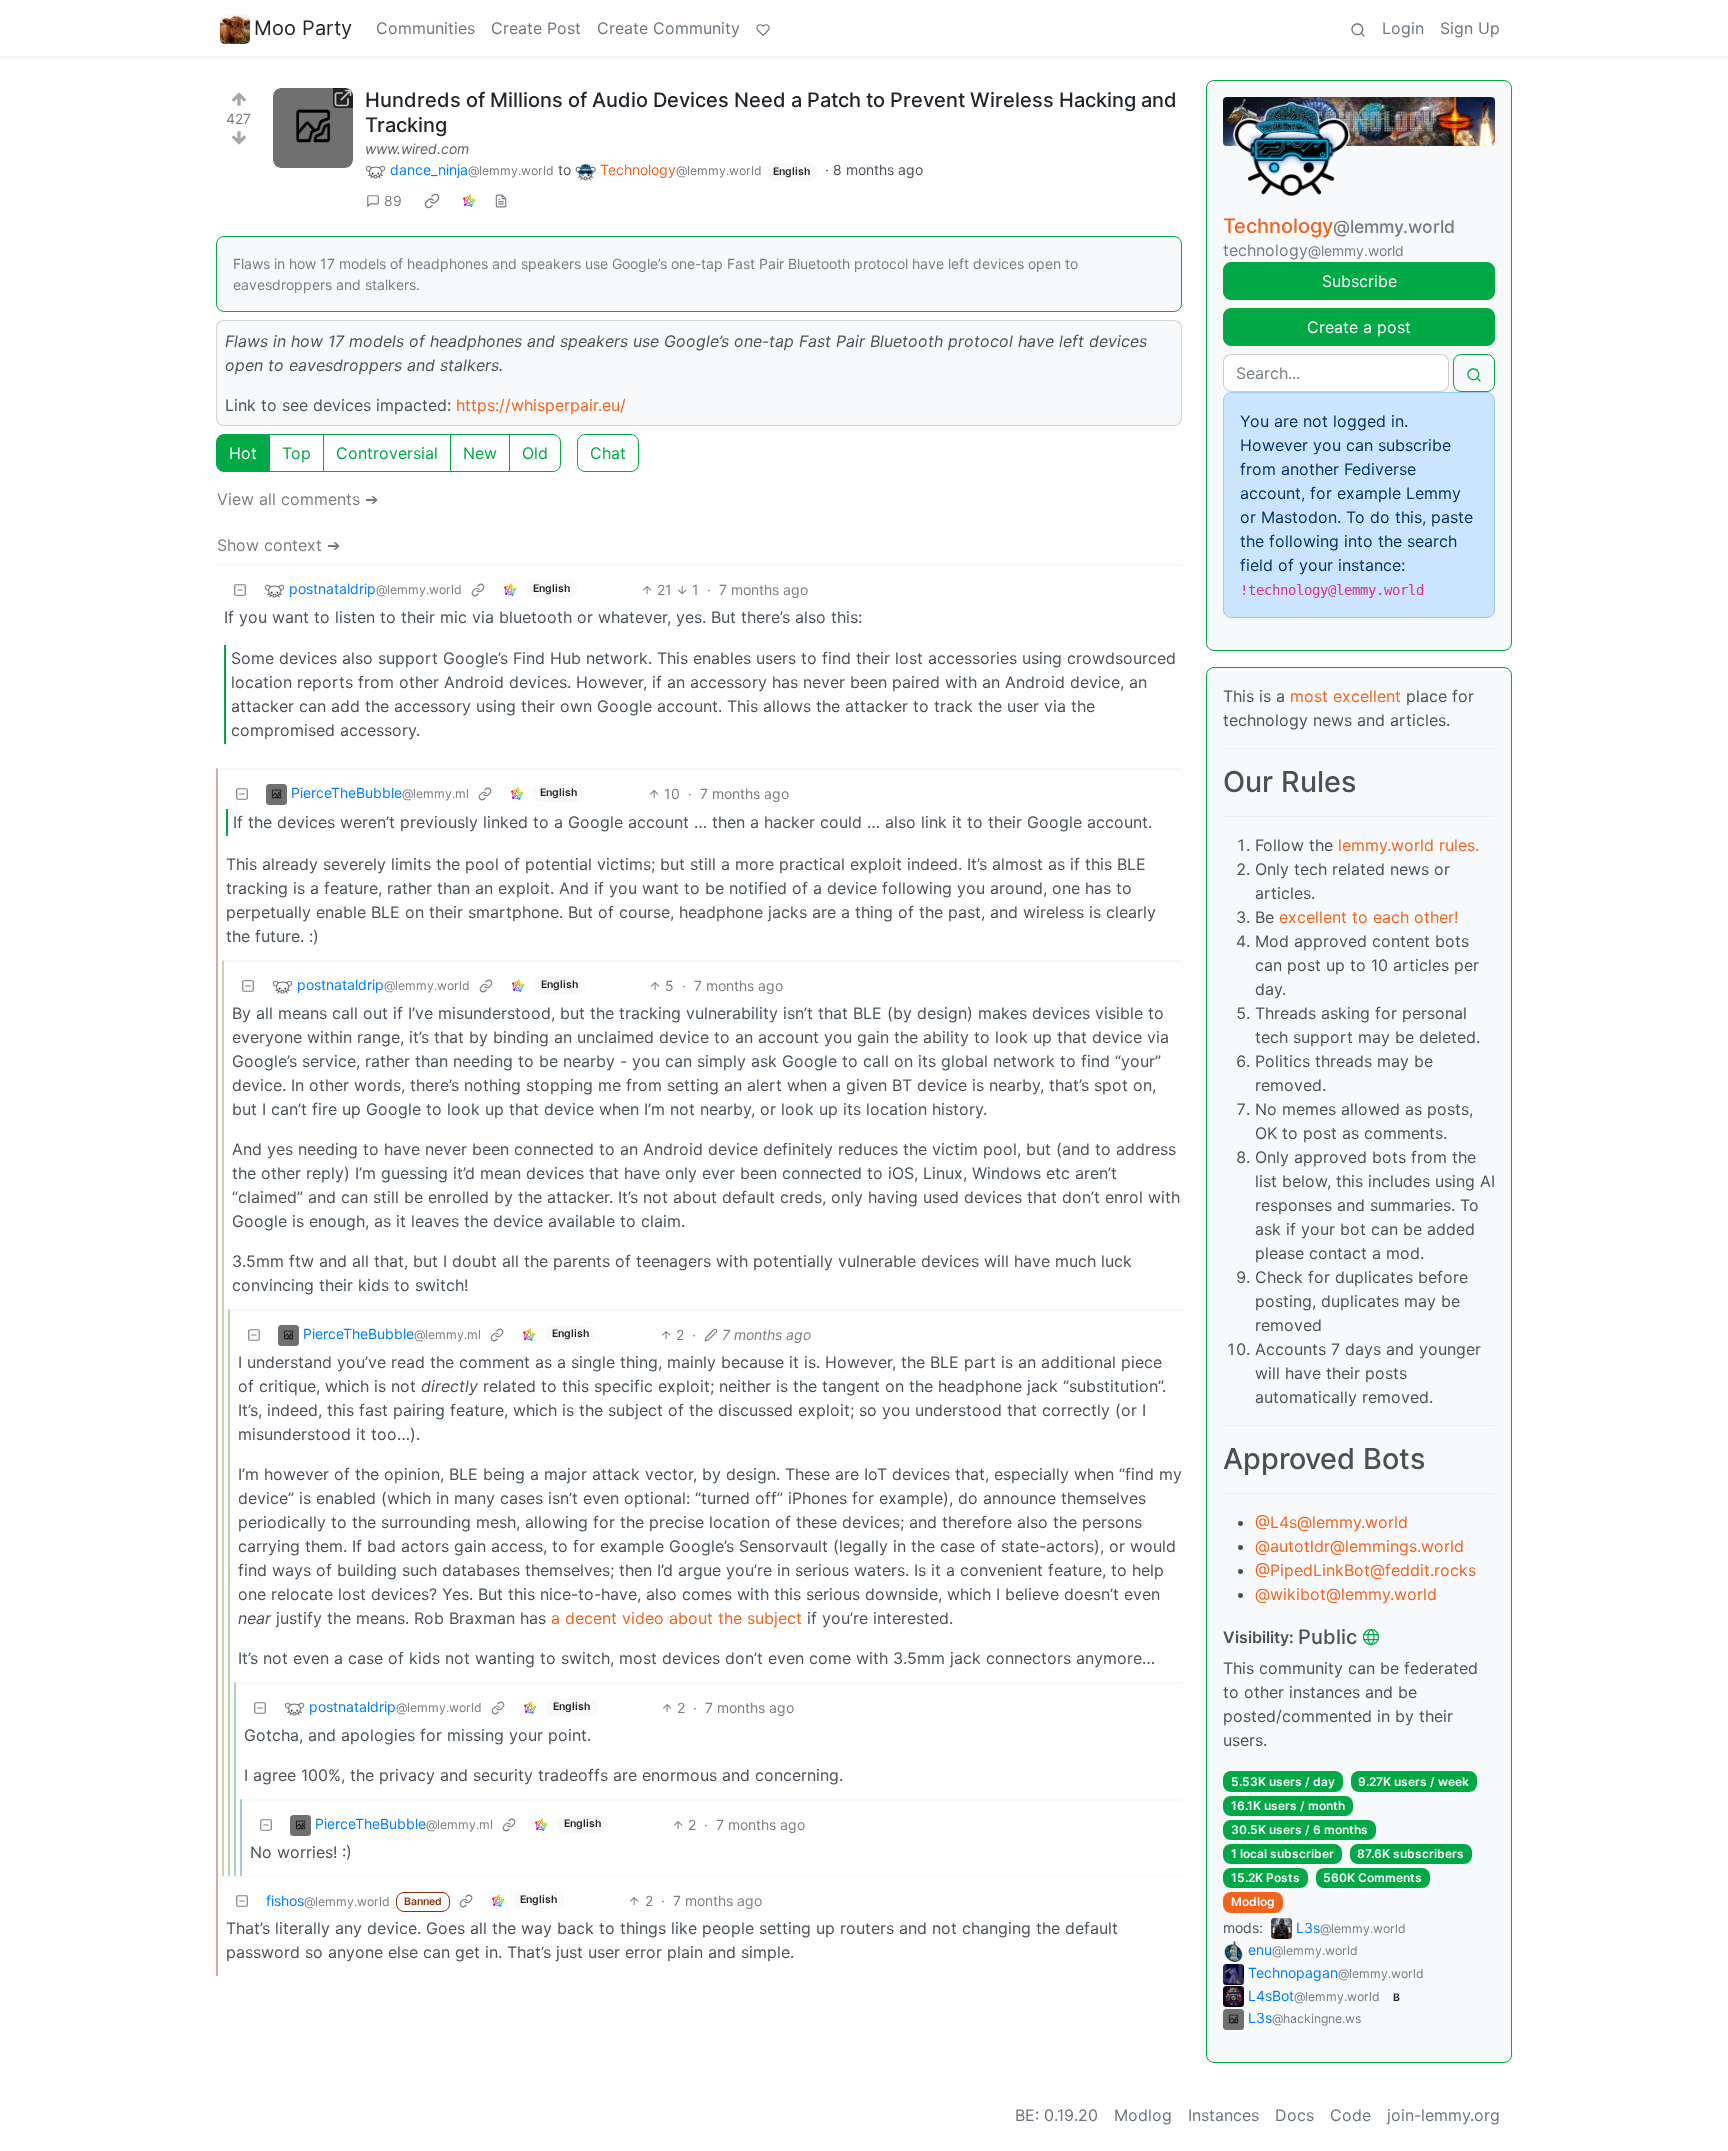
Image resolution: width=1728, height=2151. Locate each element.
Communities (425, 28)
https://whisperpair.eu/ (541, 405)
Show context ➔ (278, 545)
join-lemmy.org (1443, 2115)
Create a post (1359, 327)
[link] (432, 201)
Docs (1294, 2115)
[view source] (501, 200)
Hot (243, 453)
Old (535, 453)
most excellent (1345, 696)
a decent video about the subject (676, 1618)
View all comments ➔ (297, 499)
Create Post (536, 28)
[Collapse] (240, 589)
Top (296, 453)
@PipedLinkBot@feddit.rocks (1365, 1570)
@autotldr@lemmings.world (1359, 1546)
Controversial (387, 453)
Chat (608, 453)
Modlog (1253, 1901)
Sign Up (1470, 28)
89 (393, 200)
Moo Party (303, 28)
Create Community (668, 28)
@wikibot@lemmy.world (1346, 1594)
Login (1403, 28)
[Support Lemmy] (763, 28)
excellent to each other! (1368, 917)
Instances (1223, 2115)
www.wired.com (417, 148)
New (480, 453)
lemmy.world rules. (1408, 845)
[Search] (1358, 28)
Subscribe (1359, 281)
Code (1350, 2115)
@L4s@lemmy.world (1331, 1522)
